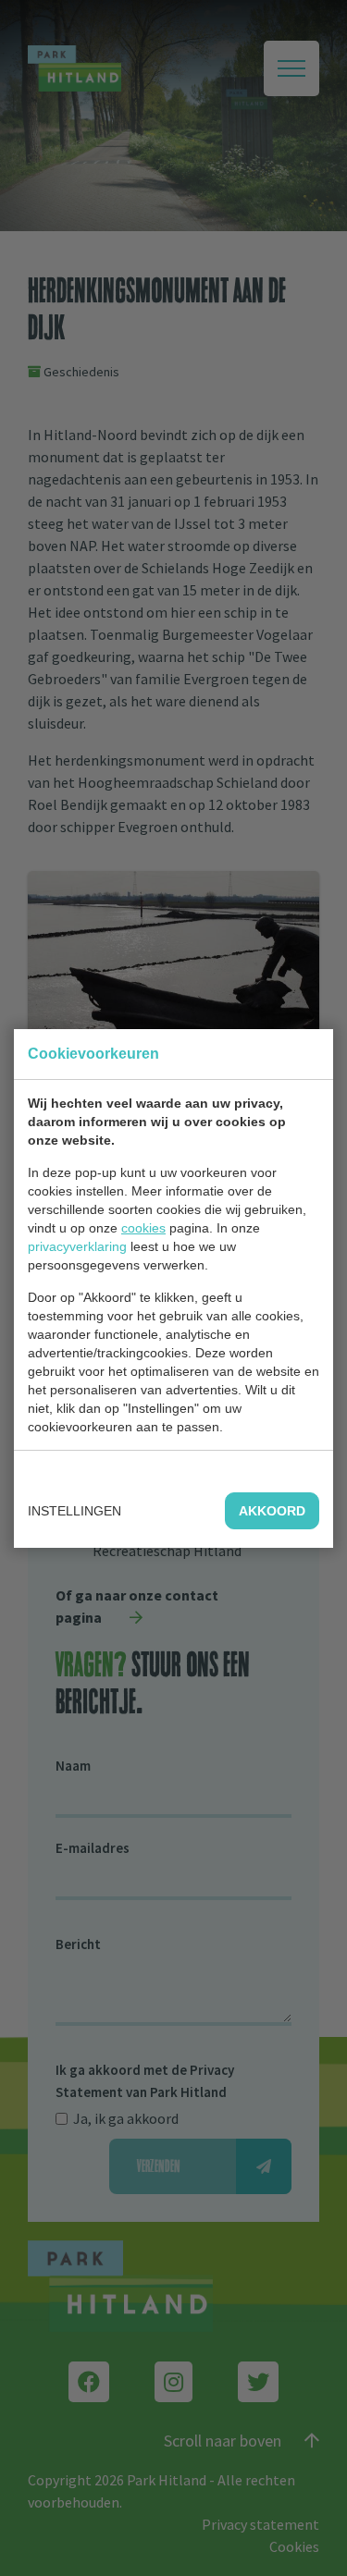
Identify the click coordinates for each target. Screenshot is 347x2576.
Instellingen (74, 1511)
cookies (143, 1228)
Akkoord (272, 1511)
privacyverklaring (77, 1246)
